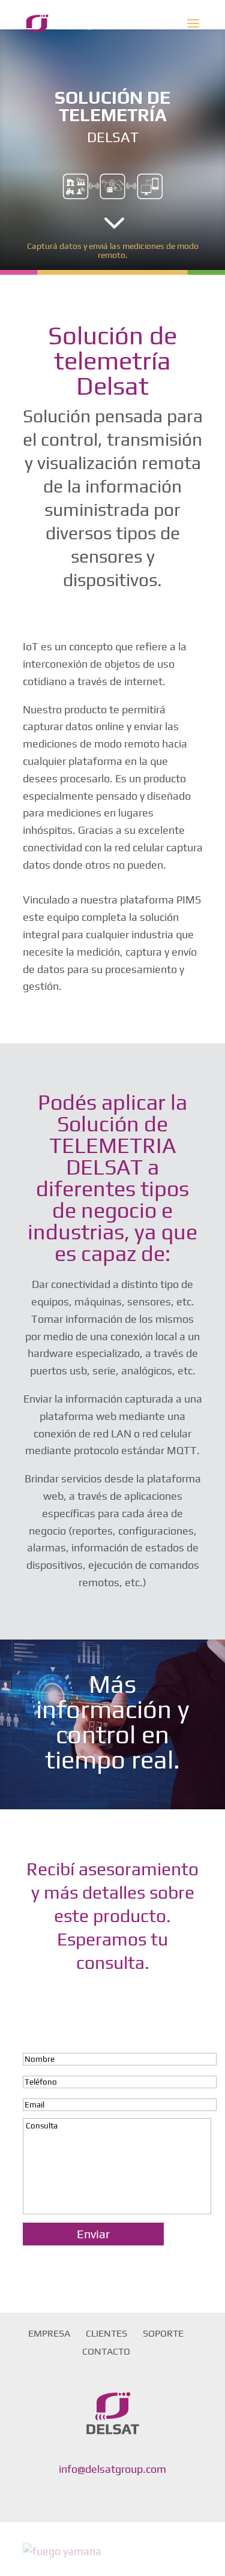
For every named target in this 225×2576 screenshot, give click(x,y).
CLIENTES (106, 2333)
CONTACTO (106, 2351)
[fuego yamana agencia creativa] (62, 2551)
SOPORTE (163, 2333)
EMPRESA (49, 2333)
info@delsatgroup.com (112, 2469)
